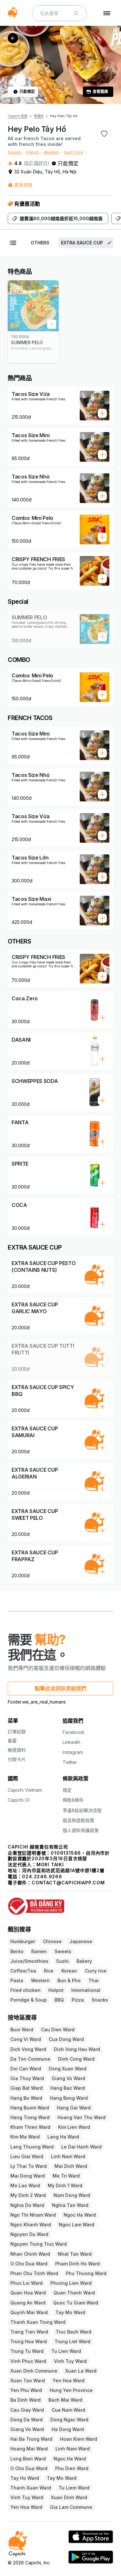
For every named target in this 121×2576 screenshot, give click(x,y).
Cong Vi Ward (26, 2039)
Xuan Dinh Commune (34, 2371)
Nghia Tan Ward (70, 2205)
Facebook (74, 1732)
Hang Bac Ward (68, 2088)
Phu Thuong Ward (86, 2273)
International (86, 1990)
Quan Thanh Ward (74, 2293)
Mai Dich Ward (71, 2166)
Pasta (17, 1980)
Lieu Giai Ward (27, 2156)
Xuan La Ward (81, 2371)
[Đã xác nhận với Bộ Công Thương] (60, 1903)
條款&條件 (73, 1800)
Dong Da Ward (26, 2420)
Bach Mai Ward (65, 2400)
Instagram (73, 1752)
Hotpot (56, 1990)
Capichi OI (19, 1800)
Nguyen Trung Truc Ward (39, 2244)
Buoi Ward (22, 2030)
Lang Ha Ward (63, 2137)
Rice (49, 1971)
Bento (17, 1951)
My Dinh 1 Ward (65, 2185)
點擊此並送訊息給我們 (61, 1688)
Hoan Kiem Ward (79, 2439)
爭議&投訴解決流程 (82, 1810)
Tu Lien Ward (66, 2351)
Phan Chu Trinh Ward (34, 2273)
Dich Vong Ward (28, 2049)
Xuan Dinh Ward (69, 2497)
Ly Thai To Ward (29, 2166)
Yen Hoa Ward (69, 2380)
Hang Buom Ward (30, 2108)
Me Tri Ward (66, 2176)
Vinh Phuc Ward (28, 2361)
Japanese (81, 1941)
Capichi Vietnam (25, 1790)
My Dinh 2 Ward (28, 2195)
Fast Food (73, 152)
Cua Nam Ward (68, 2410)
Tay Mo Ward (70, 2312)
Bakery (84, 1961)
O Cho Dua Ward (29, 2264)
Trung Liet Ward (72, 2341)
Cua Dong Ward (66, 2039)
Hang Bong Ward (69, 2098)
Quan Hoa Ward (28, 2293)
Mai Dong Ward (28, 2176)
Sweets (63, 1951)
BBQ (59, 2000)
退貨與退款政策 (78, 1820)
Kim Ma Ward (25, 2137)
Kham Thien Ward (30, 2127)
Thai (94, 1980)
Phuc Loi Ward (26, 2283)
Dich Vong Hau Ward (77, 2049)
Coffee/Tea (23, 1971)
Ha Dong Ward (68, 2429)
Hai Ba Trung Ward (31, 2439)
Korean (69, 1971)
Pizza (78, 2000)
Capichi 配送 (18, 116)
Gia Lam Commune (71, 2507)
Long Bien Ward (28, 2459)
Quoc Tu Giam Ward (76, 2303)
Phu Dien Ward (72, 2468)
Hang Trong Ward (30, 2117)
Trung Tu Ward (27, 2351)
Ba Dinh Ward (25, 2400)
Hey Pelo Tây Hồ (64, 116)
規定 (67, 1790)
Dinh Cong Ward (76, 2059)
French (33, 152)
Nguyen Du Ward (29, 2234)
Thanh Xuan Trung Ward (38, 2322)
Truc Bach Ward (74, 2332)
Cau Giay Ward (27, 2410)
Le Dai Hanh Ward (81, 2147)
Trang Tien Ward (29, 2332)
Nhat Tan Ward (75, 2254)
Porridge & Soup (29, 2000)
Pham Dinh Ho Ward (77, 2264)
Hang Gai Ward (74, 2108)
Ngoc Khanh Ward (31, 2225)
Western (51, 152)
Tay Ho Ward (25, 2478)
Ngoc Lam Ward (76, 2225)
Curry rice (96, 1971)
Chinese (52, 1941)
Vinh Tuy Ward (70, 2361)
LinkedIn (71, 1742)
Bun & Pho (69, 1980)
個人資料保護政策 (81, 1830)
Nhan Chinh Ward (30, 2254)
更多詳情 (23, 185)
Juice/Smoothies (29, 1961)
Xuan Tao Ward (28, 2380)
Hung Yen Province (71, 2390)
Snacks (15, 152)
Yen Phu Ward (26, 2390)
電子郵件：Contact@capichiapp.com (56, 1883)
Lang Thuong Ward (32, 2147)
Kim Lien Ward (74, 2127)
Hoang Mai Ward (29, 2449)
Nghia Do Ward (27, 2205)
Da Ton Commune (30, 2059)
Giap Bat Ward (26, 2088)
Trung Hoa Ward (29, 2341)
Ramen (39, 1951)
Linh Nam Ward (68, 2156)
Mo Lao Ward (25, 2185)
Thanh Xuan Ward (31, 2488)
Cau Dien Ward (58, 2030)
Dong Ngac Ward (69, 2420)
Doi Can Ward (26, 2069)
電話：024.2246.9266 (35, 1876)
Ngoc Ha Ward (80, 2215)
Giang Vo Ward (68, 2078)
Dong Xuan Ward (68, 2069)
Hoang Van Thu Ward (81, 2117)
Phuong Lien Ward (71, 2283)
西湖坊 (39, 116)
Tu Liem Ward (74, 2488)
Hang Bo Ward (26, 2098)
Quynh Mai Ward (29, 2312)
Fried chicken (25, 1990)
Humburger (23, 1941)
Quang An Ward (28, 2303)
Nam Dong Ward (72, 2195)
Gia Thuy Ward (27, 2078)
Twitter (70, 1762)
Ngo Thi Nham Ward (33, 2215)
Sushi (62, 1961)
